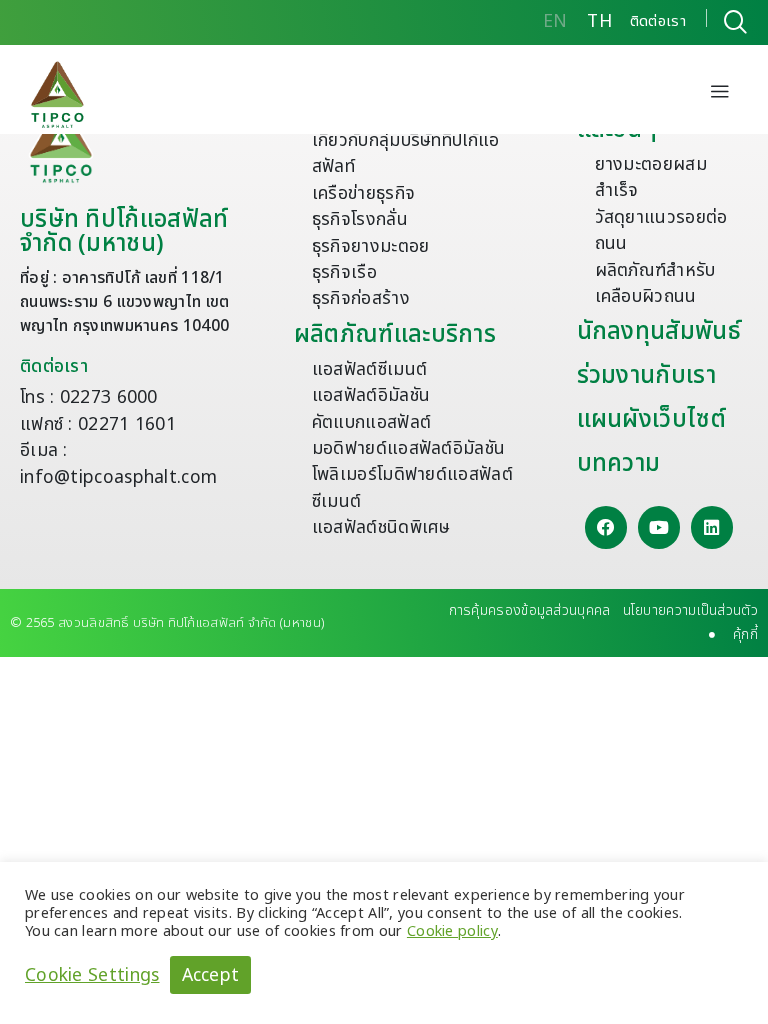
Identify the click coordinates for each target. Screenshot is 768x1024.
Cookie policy (452, 931)
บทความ (619, 464)
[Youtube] (659, 527)
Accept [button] (211, 975)
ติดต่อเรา (54, 366)
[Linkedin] (712, 527)
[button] (720, 94)
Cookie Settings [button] (92, 975)
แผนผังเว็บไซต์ (651, 420)
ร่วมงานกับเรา (646, 376)
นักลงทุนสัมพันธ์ (659, 332)
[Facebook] (606, 527)
